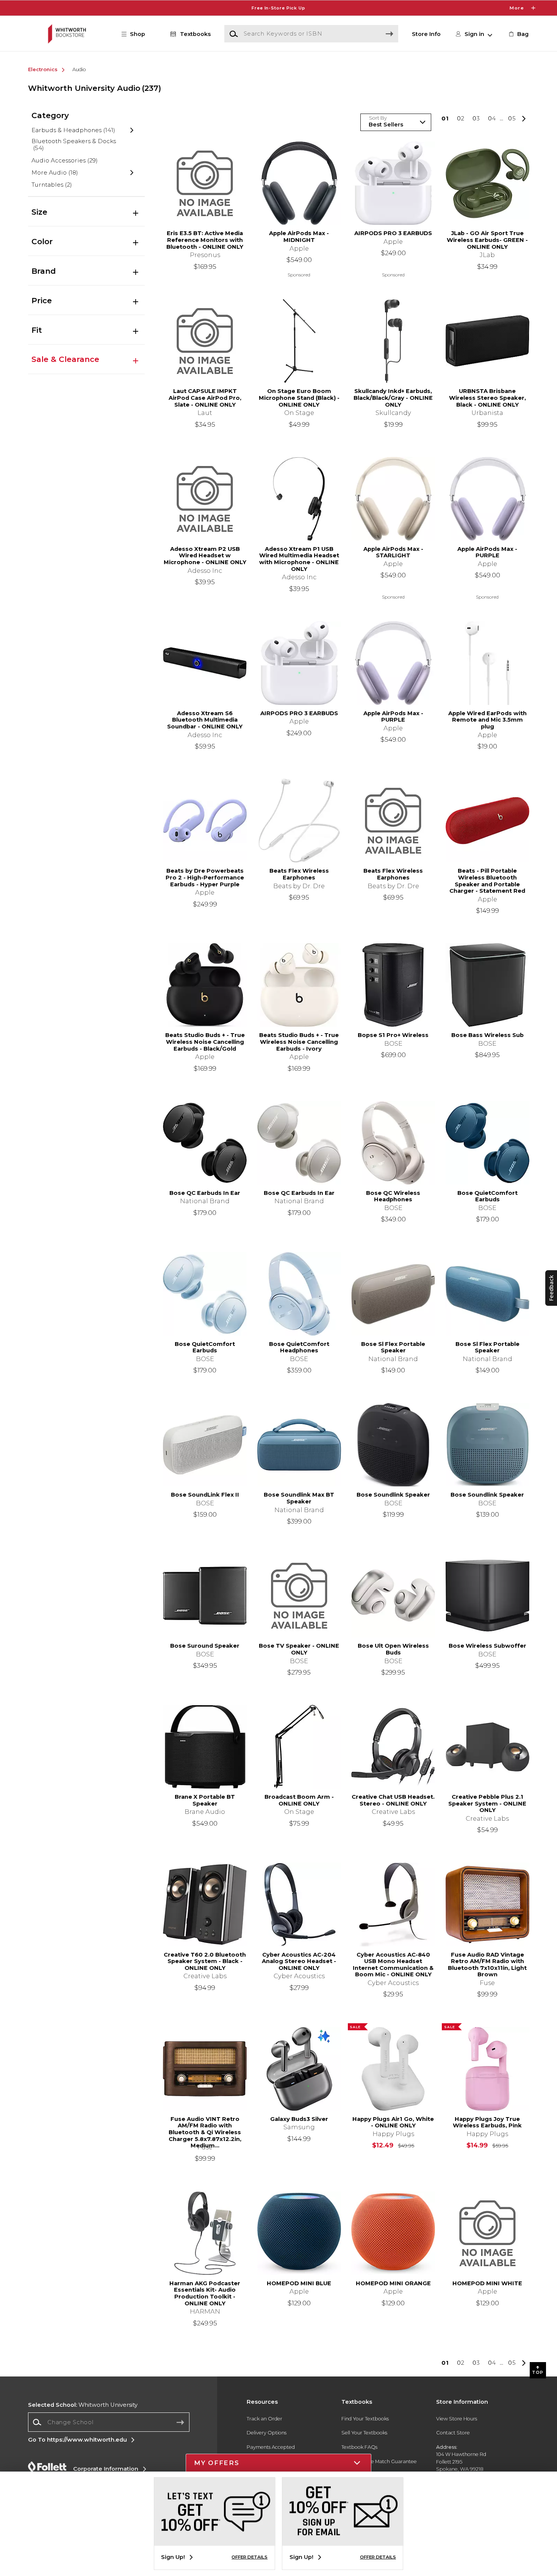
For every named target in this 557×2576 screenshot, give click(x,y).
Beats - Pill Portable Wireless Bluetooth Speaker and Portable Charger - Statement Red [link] (487, 881)
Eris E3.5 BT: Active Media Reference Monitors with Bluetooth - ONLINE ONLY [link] (205, 240)
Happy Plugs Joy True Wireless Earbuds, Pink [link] (487, 2123)
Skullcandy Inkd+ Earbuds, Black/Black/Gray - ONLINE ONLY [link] (393, 398)
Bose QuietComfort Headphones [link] (299, 1348)
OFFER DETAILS (250, 2557)
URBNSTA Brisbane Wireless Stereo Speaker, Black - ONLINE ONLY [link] (487, 398)
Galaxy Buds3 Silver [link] (299, 2119)
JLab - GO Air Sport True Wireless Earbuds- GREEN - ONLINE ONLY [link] (487, 240)
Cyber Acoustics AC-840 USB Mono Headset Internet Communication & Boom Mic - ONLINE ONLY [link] (393, 1965)
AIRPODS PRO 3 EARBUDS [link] (393, 233)
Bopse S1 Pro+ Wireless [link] (393, 1035)
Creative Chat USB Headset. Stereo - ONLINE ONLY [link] (393, 1800)
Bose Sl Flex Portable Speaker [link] (393, 1348)
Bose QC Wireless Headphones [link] (393, 1197)
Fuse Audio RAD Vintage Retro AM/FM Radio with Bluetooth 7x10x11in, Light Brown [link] (487, 1965)
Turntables (52, 185)
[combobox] (109, 2422)
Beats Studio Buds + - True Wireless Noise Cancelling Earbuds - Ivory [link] (299, 1042)
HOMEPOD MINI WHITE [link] (487, 2284)
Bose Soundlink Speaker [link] (393, 1495)
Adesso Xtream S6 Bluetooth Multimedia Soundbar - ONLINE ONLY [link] (205, 720)
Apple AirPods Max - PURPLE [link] (487, 553)
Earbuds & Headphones (74, 130)
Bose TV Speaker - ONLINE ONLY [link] (299, 1649)
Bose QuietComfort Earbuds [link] (487, 1197)
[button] (278, 8)
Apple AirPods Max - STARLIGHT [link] (393, 553)
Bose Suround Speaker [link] (205, 1646)
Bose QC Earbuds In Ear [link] (205, 1193)
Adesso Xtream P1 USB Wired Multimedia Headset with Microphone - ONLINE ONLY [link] (299, 559)
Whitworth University (83, 2405)
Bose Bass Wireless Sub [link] (487, 1035)
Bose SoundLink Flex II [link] (205, 1495)
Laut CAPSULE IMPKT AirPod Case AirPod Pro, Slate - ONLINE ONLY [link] (205, 398)
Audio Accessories (65, 160)
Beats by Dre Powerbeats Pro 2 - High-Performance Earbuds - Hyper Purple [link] (205, 878)
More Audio (55, 172)
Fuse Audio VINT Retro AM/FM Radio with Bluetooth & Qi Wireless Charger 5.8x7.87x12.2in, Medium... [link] (205, 2129)
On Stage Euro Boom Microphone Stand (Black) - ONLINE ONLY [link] (299, 398)
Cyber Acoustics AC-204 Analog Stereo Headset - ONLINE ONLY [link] (299, 1962)
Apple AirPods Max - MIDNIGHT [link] (299, 237)
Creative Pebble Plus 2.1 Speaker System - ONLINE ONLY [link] (487, 1804)
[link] (518, 34)
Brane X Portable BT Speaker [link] (205, 1800)
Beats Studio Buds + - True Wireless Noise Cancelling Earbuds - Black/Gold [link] (205, 1042)
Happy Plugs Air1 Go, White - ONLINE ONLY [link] (393, 2123)
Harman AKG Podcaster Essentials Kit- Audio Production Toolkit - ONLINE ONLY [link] (205, 2294)
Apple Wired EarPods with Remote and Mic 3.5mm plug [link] (487, 720)
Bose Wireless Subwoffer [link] (487, 1646)
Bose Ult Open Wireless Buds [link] (393, 1649)
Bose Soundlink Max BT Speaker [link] (299, 1498)
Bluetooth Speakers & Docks (74, 145)
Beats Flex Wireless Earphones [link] (299, 874)
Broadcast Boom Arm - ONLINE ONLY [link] (299, 1800)
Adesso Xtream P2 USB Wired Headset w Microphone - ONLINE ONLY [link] (205, 556)
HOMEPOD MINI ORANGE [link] (393, 2284)
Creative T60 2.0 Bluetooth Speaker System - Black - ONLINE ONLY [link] (205, 1962)
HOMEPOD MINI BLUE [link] (299, 2284)
